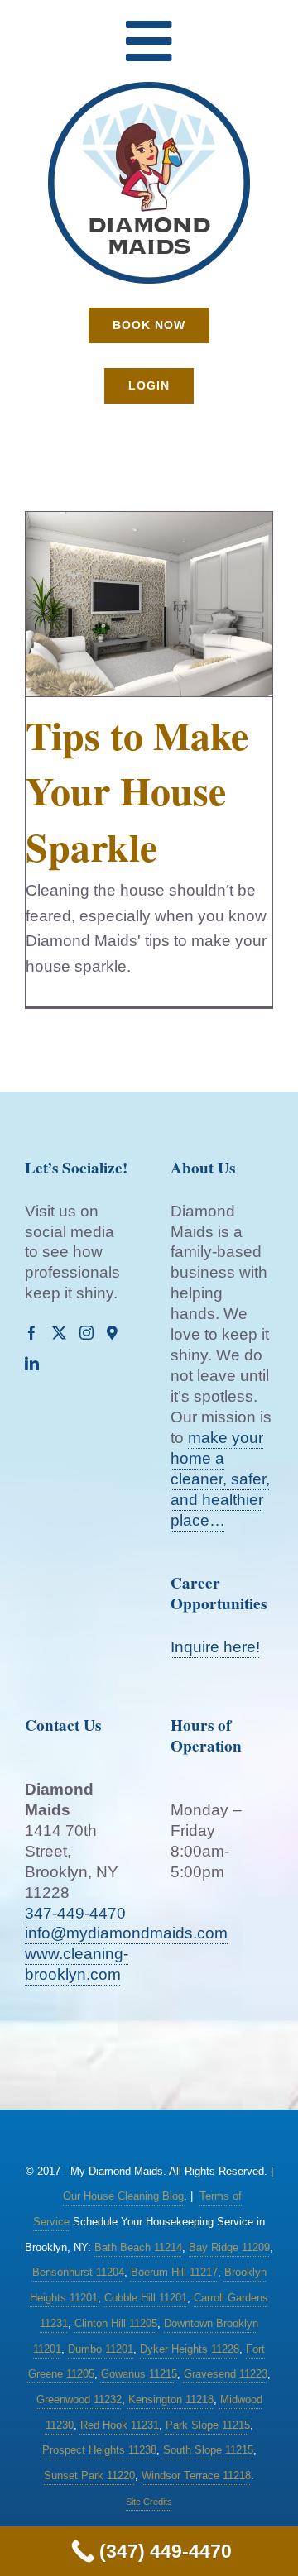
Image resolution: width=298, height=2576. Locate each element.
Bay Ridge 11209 (229, 2247)
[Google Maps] (112, 1333)
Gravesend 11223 (226, 2374)
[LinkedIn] (32, 1363)
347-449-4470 (75, 1913)
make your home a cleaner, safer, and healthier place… (220, 1479)
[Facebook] (32, 1333)
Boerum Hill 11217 (174, 2272)
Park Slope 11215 (208, 2425)
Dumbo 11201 (101, 2349)
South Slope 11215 (208, 2450)
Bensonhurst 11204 (78, 2272)
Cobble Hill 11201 (146, 2298)
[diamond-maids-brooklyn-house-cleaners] (149, 87)
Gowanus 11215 (139, 2374)
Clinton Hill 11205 (116, 2323)
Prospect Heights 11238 (99, 2450)
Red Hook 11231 (120, 2425)
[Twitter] (59, 1333)
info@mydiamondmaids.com (126, 1933)
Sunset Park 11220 (89, 2476)
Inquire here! (215, 1647)
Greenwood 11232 (79, 2399)
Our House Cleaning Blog (123, 2196)
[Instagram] (87, 1333)
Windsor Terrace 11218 (196, 2476)
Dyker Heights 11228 (190, 2349)
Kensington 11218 (171, 2399)
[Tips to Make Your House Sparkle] (149, 605)
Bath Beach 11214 (138, 2247)
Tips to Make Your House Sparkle (137, 790)
